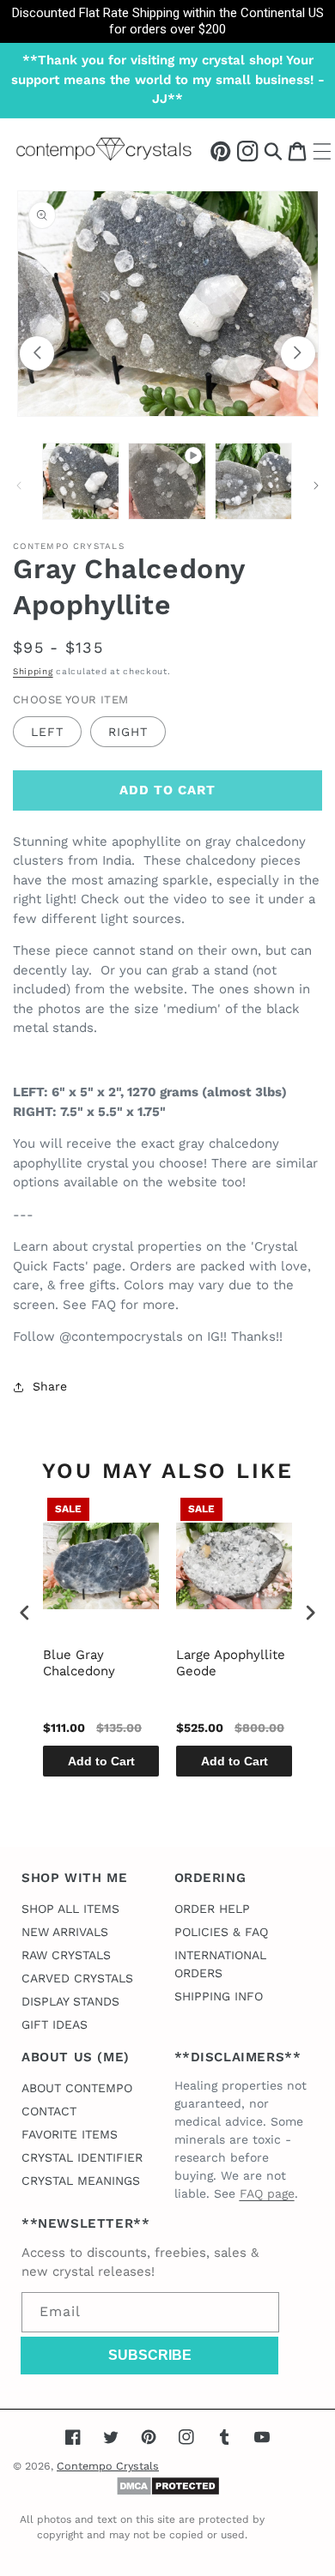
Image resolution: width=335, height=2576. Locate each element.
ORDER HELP (212, 1909)
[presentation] (25, 1612)
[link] (167, 21)
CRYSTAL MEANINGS (81, 2181)
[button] (273, 151)
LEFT (47, 732)
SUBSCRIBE (150, 2355)
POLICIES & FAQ (221, 1932)
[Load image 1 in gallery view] (81, 481)
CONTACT (49, 2111)
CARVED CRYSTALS (77, 1978)
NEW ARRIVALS (65, 1932)
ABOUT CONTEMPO (77, 2088)
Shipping (33, 671)
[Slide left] (37, 353)
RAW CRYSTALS (66, 1955)
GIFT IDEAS (55, 2024)
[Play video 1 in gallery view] (167, 481)
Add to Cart (101, 1761)
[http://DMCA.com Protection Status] (168, 2492)
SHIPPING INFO (219, 1996)
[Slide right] (298, 353)
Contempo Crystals (108, 2466)
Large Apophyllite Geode (231, 1663)
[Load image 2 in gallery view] (253, 481)
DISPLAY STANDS (70, 2001)
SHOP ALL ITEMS (70, 1909)
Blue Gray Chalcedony (79, 1663)
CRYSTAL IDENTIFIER (82, 2157)
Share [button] (50, 1386)
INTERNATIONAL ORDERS (220, 1964)
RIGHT (128, 732)
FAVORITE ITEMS (70, 2134)
